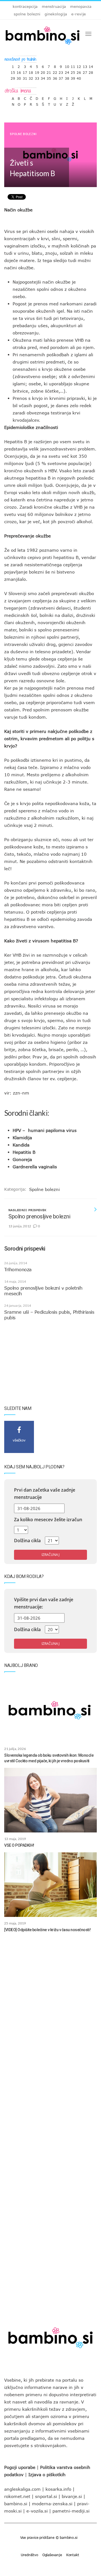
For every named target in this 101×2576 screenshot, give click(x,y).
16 (19, 71)
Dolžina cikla (27, 1541)
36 (55, 77)
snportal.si (46, 2496)
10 (67, 65)
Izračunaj (50, 1555)
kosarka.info (58, 2489)
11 (73, 65)
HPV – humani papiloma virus (45, 1130)
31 (25, 77)
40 (79, 77)
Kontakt (73, 2555)
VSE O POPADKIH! (19, 1845)
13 (85, 65)
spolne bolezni (27, 14)
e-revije (79, 14)
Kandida (21, 1145)
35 (49, 77)
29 (13, 77)
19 (37, 71)
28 (91, 71)
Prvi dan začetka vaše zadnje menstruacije (45, 1494)
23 (61, 71)
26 (79, 71)
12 (79, 65)
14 (91, 65)
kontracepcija (25, 6)
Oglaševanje (52, 2555)
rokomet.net (17, 2496)
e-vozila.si (37, 2511)
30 (19, 77)
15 (13, 71)
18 (31, 71)
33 (37, 77)
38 (67, 77)
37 (61, 77)
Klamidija (22, 1138)
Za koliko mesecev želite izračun (48, 1520)
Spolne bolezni (23, 134)
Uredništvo (29, 2555)
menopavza (81, 6)
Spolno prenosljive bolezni (39, 1216)
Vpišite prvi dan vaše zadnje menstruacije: (44, 1603)
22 (55, 71)
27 (85, 71)
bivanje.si (72, 2496)
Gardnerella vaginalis (35, 1167)
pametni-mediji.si (71, 2511)
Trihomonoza (18, 1270)
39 (73, 77)
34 (43, 77)
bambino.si (16, 2504)
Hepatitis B (24, 1152)
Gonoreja (22, 1159)
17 (25, 71)
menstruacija (54, 6)
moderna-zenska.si (52, 2504)
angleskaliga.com (22, 2489)
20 (43, 71)
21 (49, 71)
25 (73, 71)
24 (67, 71)
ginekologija (56, 14)
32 (31, 77)
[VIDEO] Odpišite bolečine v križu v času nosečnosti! (47, 1930)
